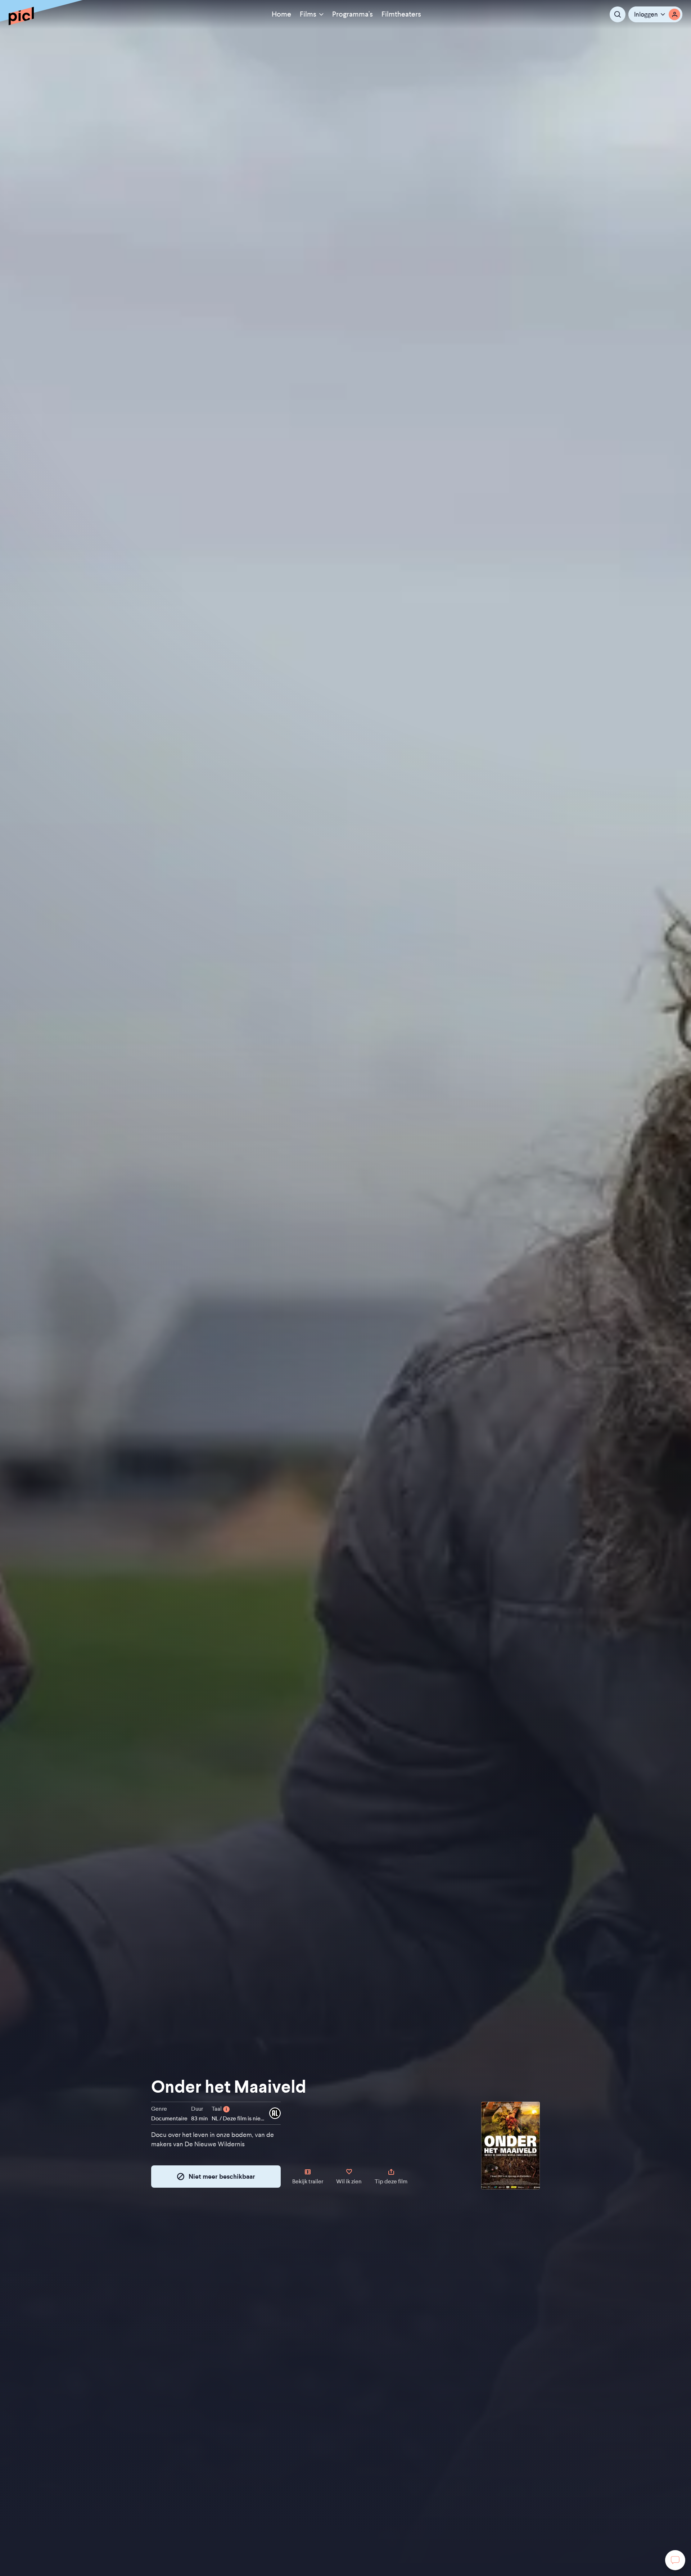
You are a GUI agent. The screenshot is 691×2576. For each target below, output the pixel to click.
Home (281, 14)
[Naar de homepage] (21, 16)
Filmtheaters (401, 14)
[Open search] (618, 14)
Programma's (353, 14)
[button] (655, 14)
